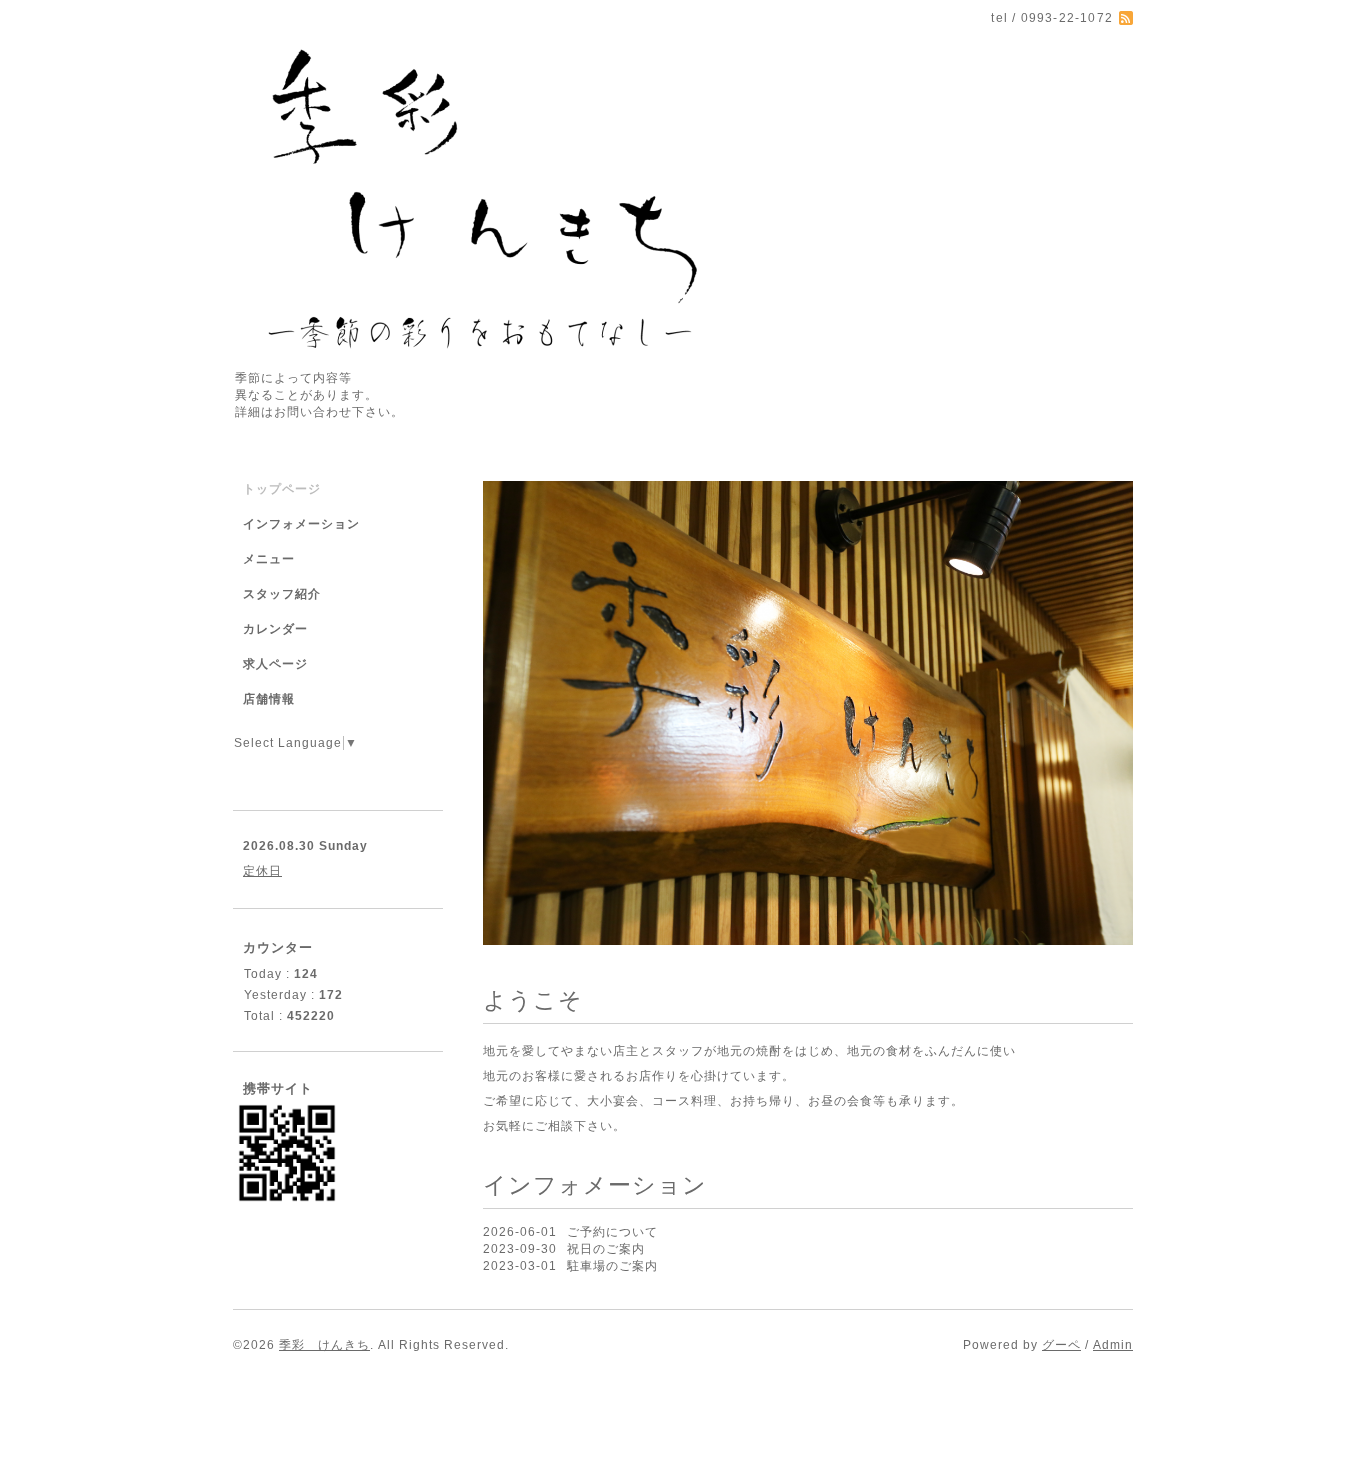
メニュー (269, 559)
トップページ (282, 489)
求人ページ (275, 664)
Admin (1113, 1345)
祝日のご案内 (606, 1249)
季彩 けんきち (324, 1345)
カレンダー (275, 629)
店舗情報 (269, 699)
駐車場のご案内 (612, 1266)
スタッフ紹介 (282, 594)
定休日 (262, 871)
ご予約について (612, 1232)
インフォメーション (301, 524)
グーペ (1061, 1345)
